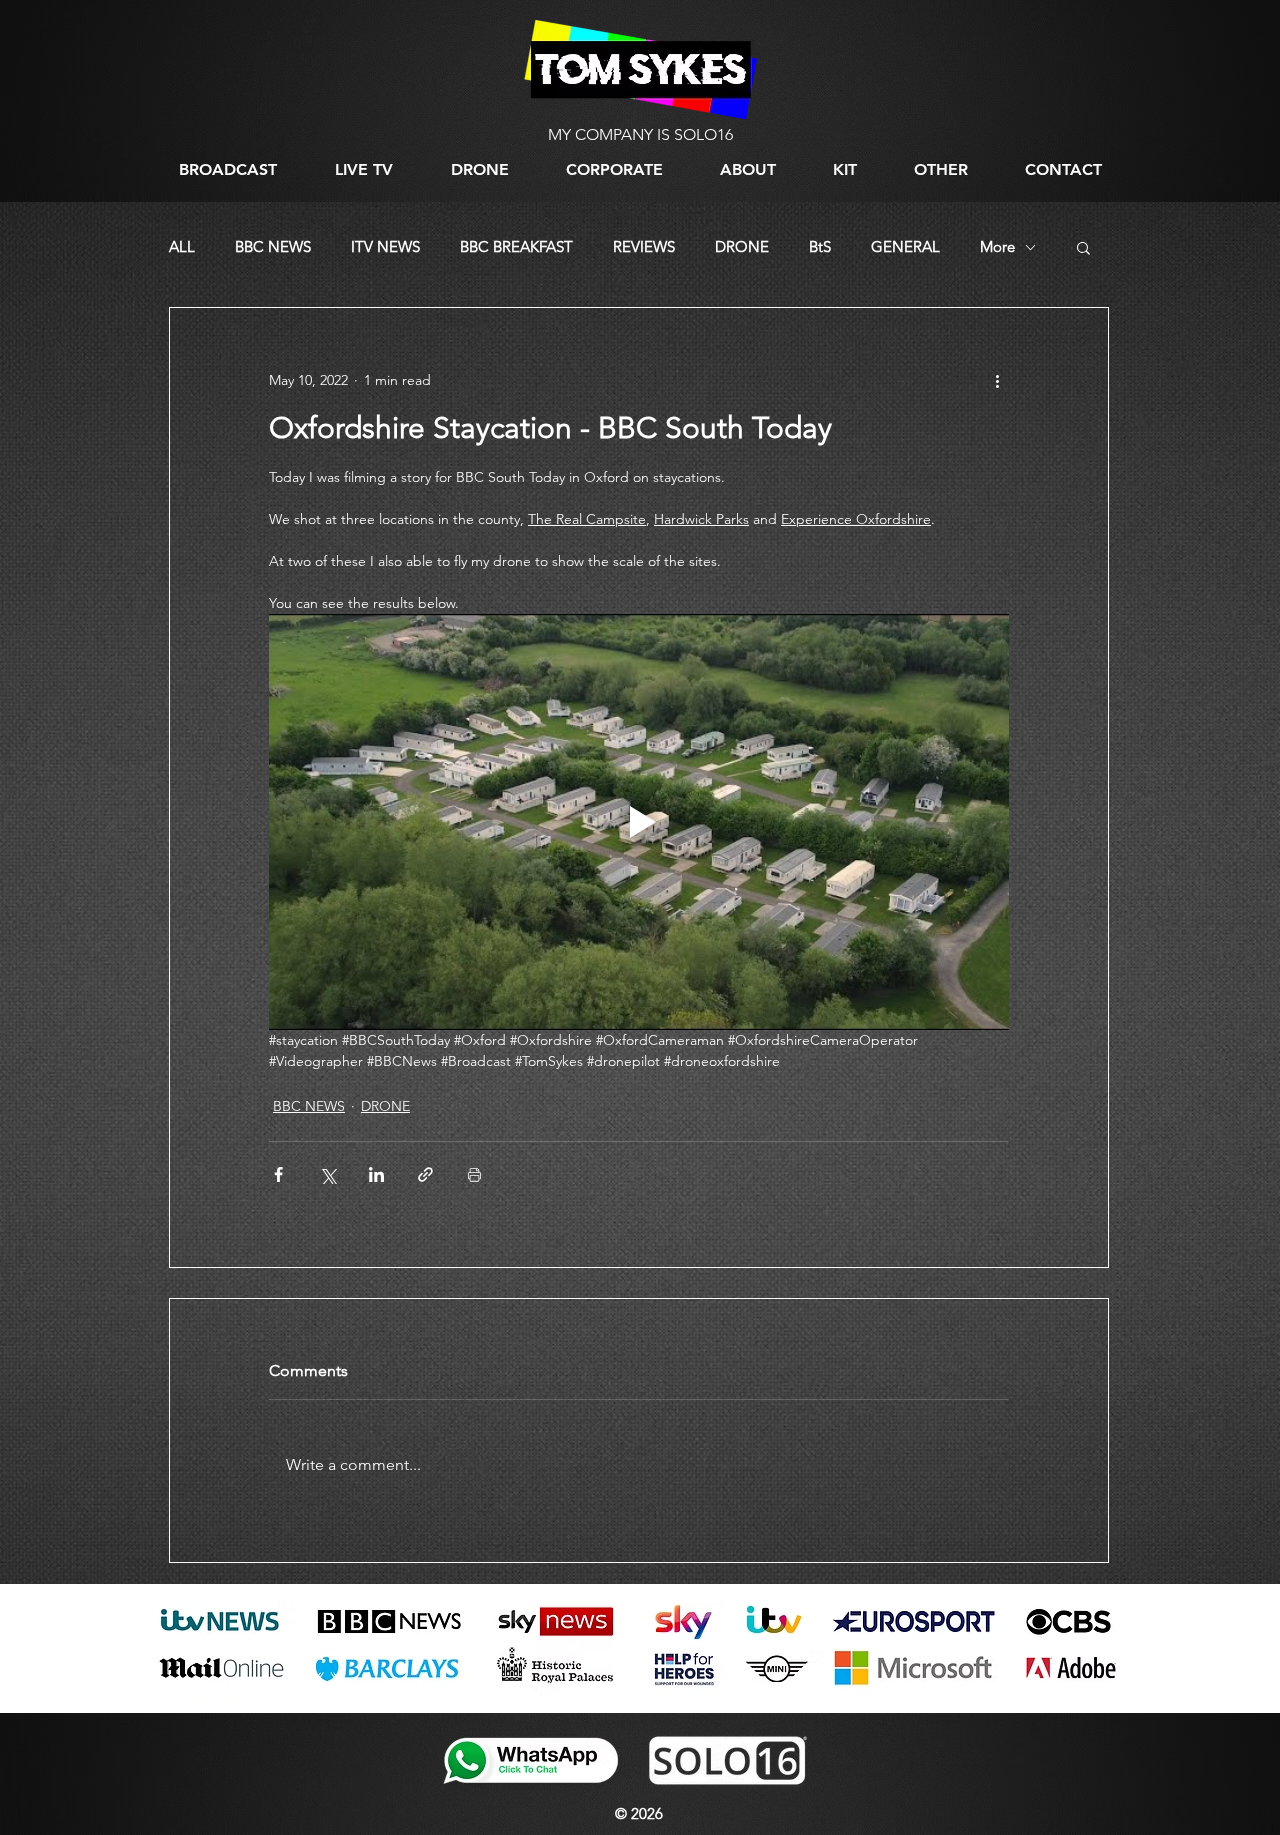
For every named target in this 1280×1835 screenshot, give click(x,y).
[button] (940, 169)
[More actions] (997, 380)
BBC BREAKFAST (516, 247)
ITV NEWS (385, 247)
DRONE (742, 247)
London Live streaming (213, 1700)
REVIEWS (644, 247)
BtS (820, 247)
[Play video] (639, 822)
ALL (182, 247)
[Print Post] (474, 1174)
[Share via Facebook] (278, 1174)
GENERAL (905, 247)
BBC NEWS (273, 247)
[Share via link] (425, 1174)
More (997, 247)
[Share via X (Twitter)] (327, 1174)
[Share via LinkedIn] (376, 1174)
